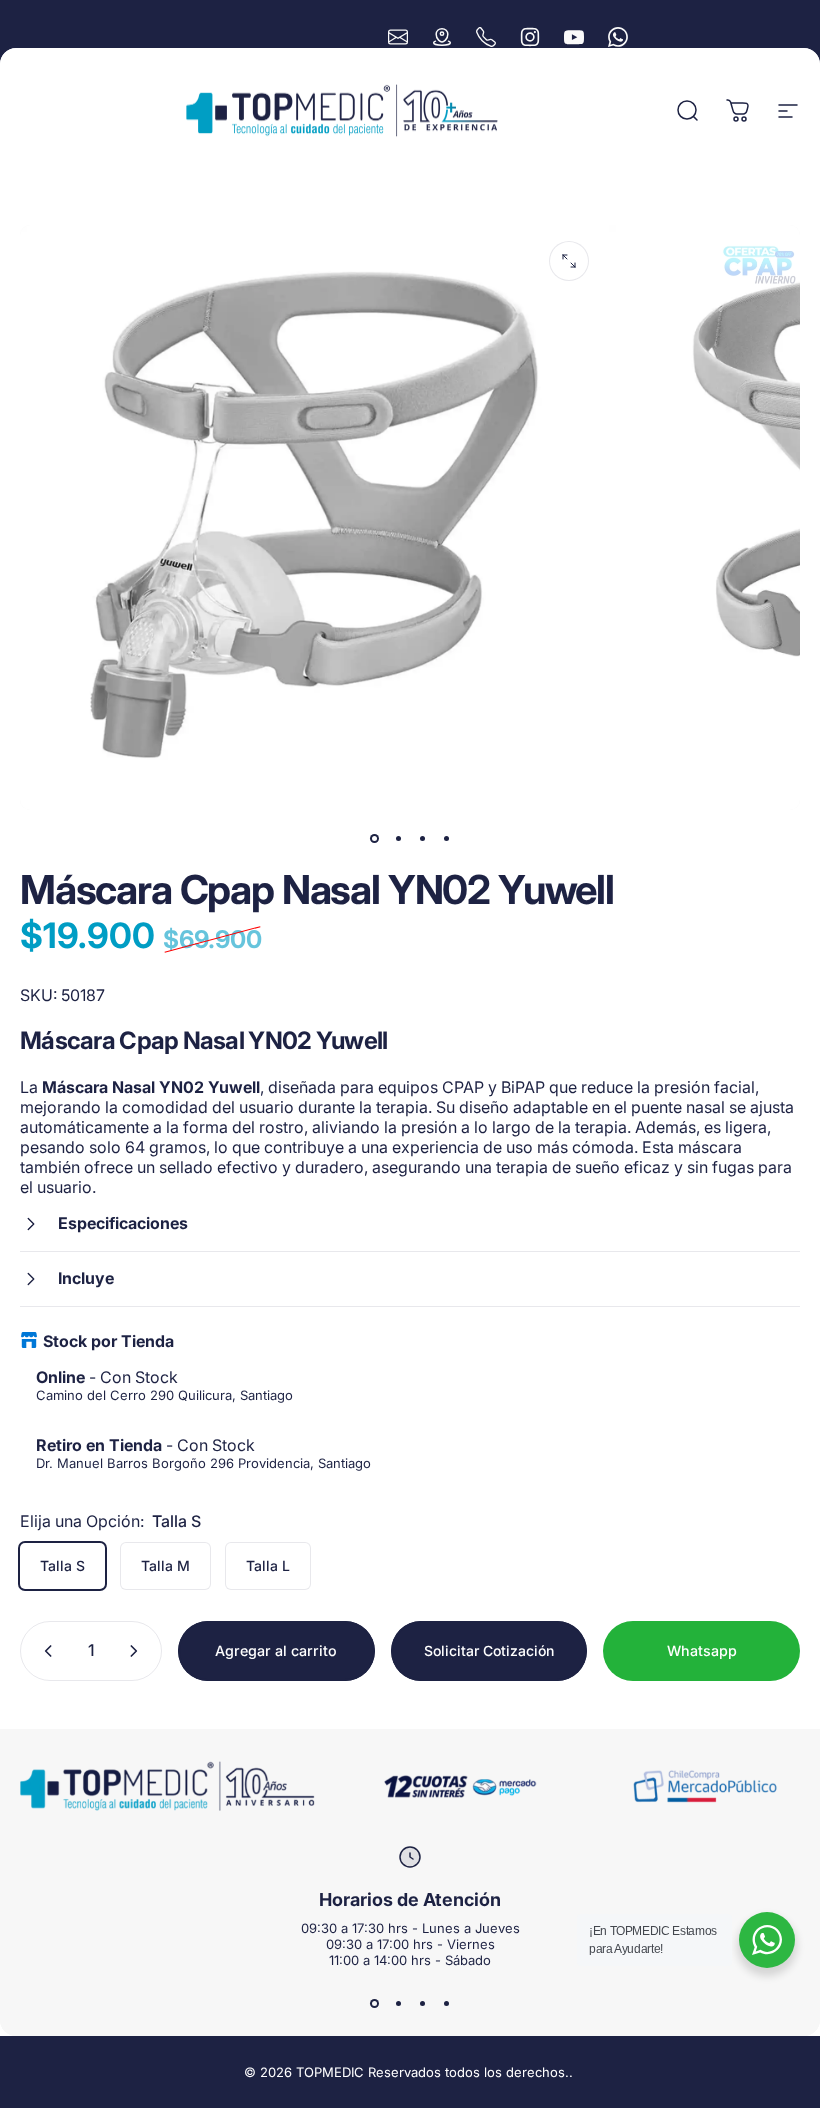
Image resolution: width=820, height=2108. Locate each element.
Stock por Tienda (108, 1341)
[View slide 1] (374, 2004)
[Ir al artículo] (374, 838)
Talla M (165, 1565)
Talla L (268, 1565)
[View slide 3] (422, 2004)
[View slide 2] (398, 2004)
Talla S (62, 1565)
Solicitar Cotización (489, 1650)
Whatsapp (702, 1650)
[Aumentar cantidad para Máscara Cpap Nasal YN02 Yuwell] (138, 1651)
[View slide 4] (446, 2004)
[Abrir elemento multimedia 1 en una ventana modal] (569, 261)
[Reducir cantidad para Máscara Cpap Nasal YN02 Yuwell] (44, 1651)
